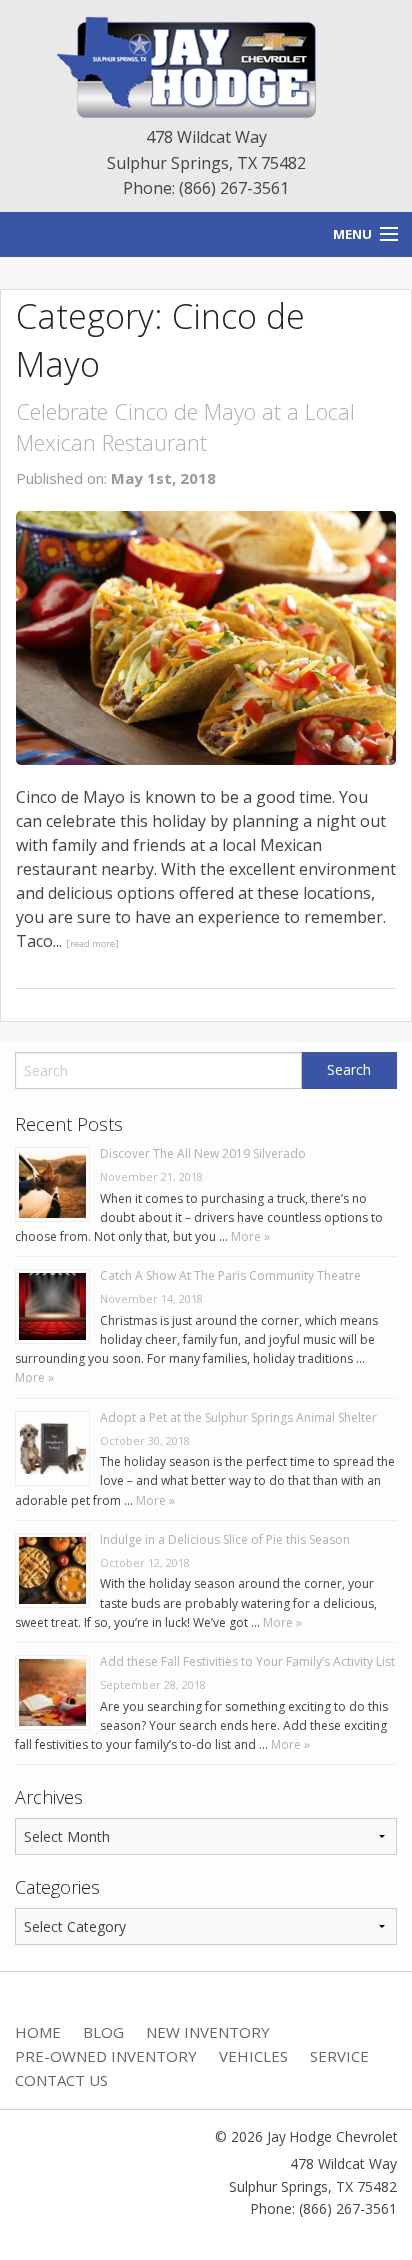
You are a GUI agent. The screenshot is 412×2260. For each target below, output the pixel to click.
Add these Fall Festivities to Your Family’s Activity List (247, 1661)
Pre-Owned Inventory (106, 2056)
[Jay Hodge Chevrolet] (206, 66)
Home (38, 2032)
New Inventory (208, 2032)
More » (249, 1236)
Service (339, 2056)
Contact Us (61, 2080)
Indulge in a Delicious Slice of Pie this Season (225, 1539)
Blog (103, 2032)
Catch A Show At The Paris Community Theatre (230, 1275)
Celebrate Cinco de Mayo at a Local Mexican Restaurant (185, 426)
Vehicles (253, 2056)
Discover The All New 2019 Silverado (203, 1153)
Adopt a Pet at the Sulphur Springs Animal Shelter (238, 1417)
